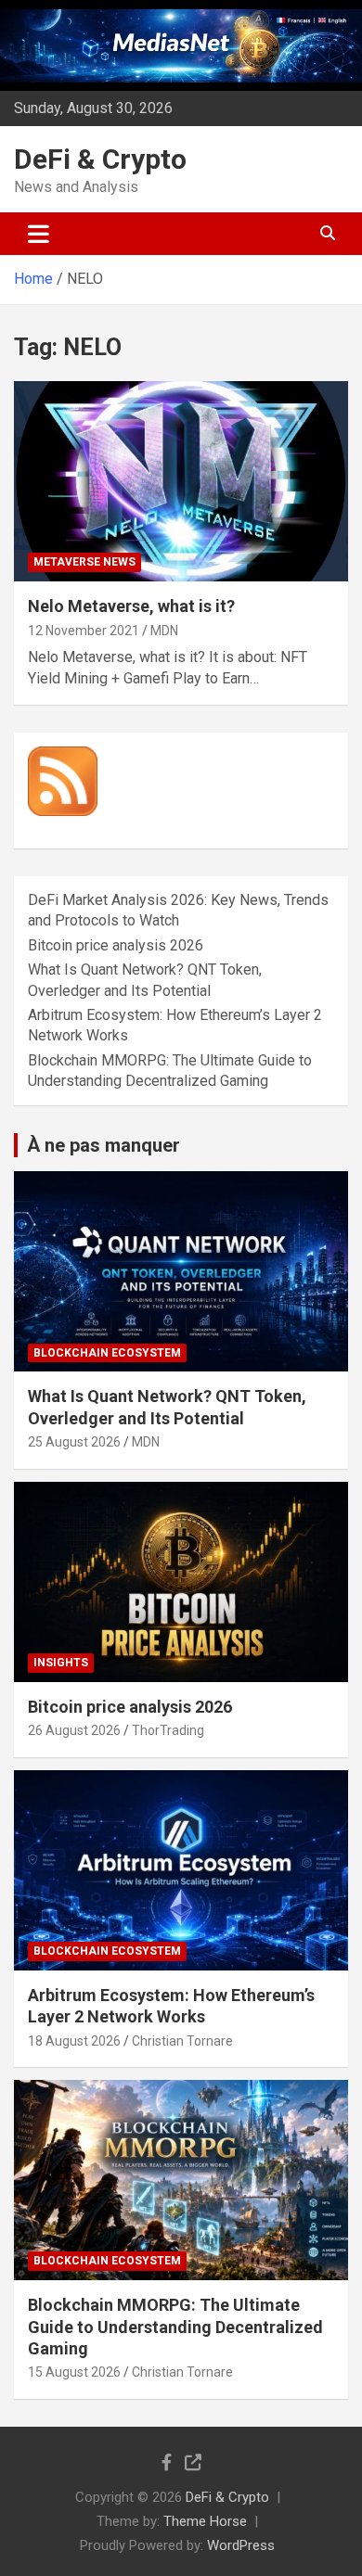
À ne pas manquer (103, 1145)
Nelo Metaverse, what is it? (131, 606)
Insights (61, 1663)
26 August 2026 (74, 1730)
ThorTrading (168, 1730)
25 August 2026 (74, 1442)
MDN (164, 631)
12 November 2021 (84, 631)
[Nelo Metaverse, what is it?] (181, 482)
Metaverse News (84, 562)
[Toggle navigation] (39, 234)
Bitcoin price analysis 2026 (116, 945)
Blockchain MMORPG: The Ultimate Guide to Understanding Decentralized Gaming (175, 2327)
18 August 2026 (74, 2041)
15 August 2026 (74, 2372)
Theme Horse (205, 2521)
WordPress (241, 2545)
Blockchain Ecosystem (107, 1353)
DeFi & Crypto (100, 159)
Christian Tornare (182, 2041)
